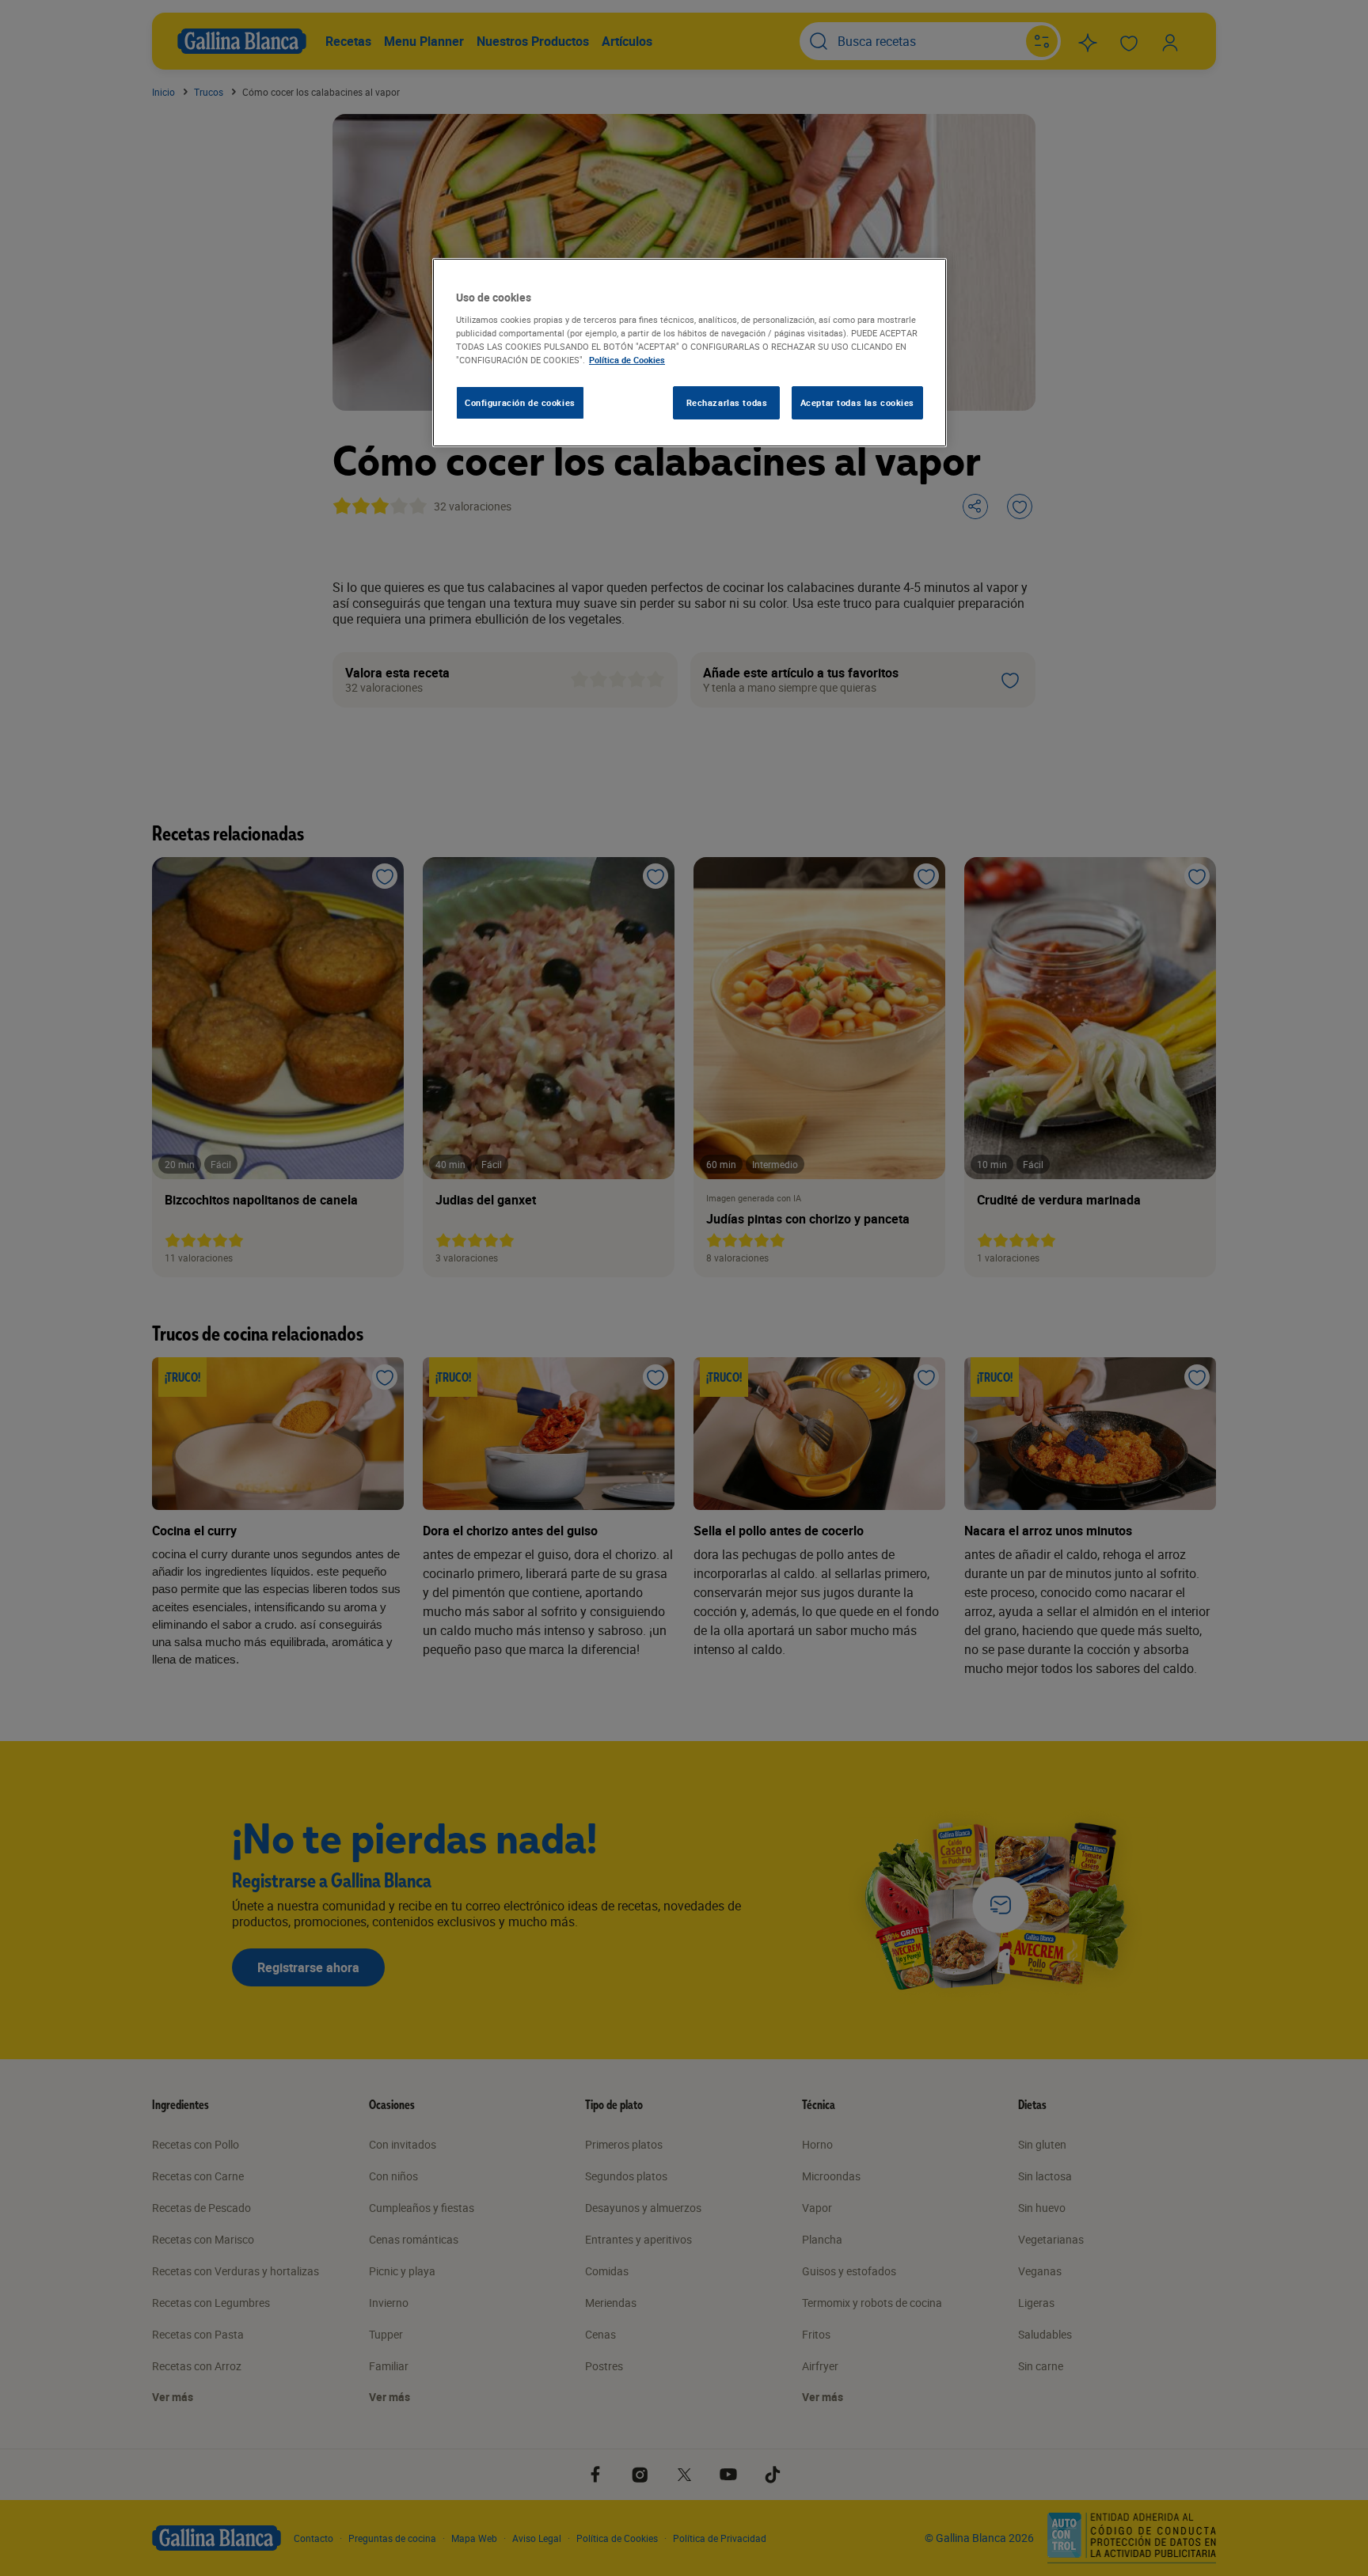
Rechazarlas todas (727, 402)
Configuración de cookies (520, 402)
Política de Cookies (627, 360)
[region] (690, 353)
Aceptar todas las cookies (857, 402)
